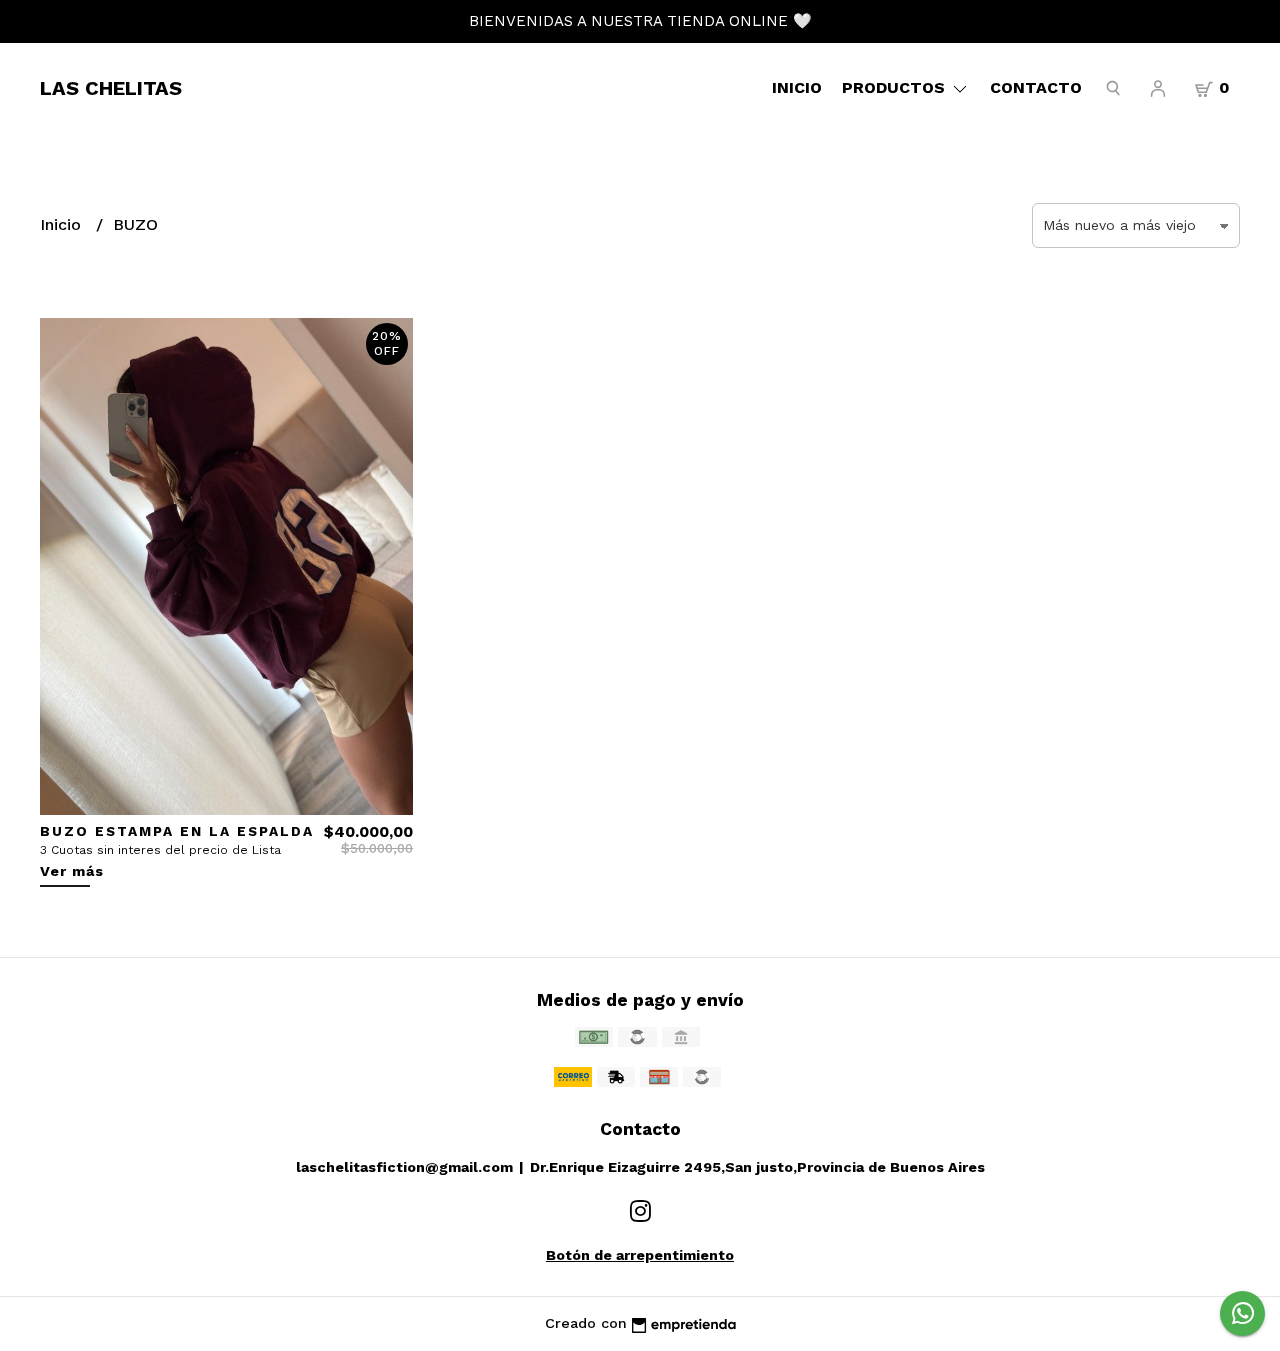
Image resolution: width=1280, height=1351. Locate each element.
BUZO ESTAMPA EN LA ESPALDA (177, 831)
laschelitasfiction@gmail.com (404, 1167)
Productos (896, 87)
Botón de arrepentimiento (640, 1255)
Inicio (797, 87)
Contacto (1036, 87)
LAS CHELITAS (111, 88)
